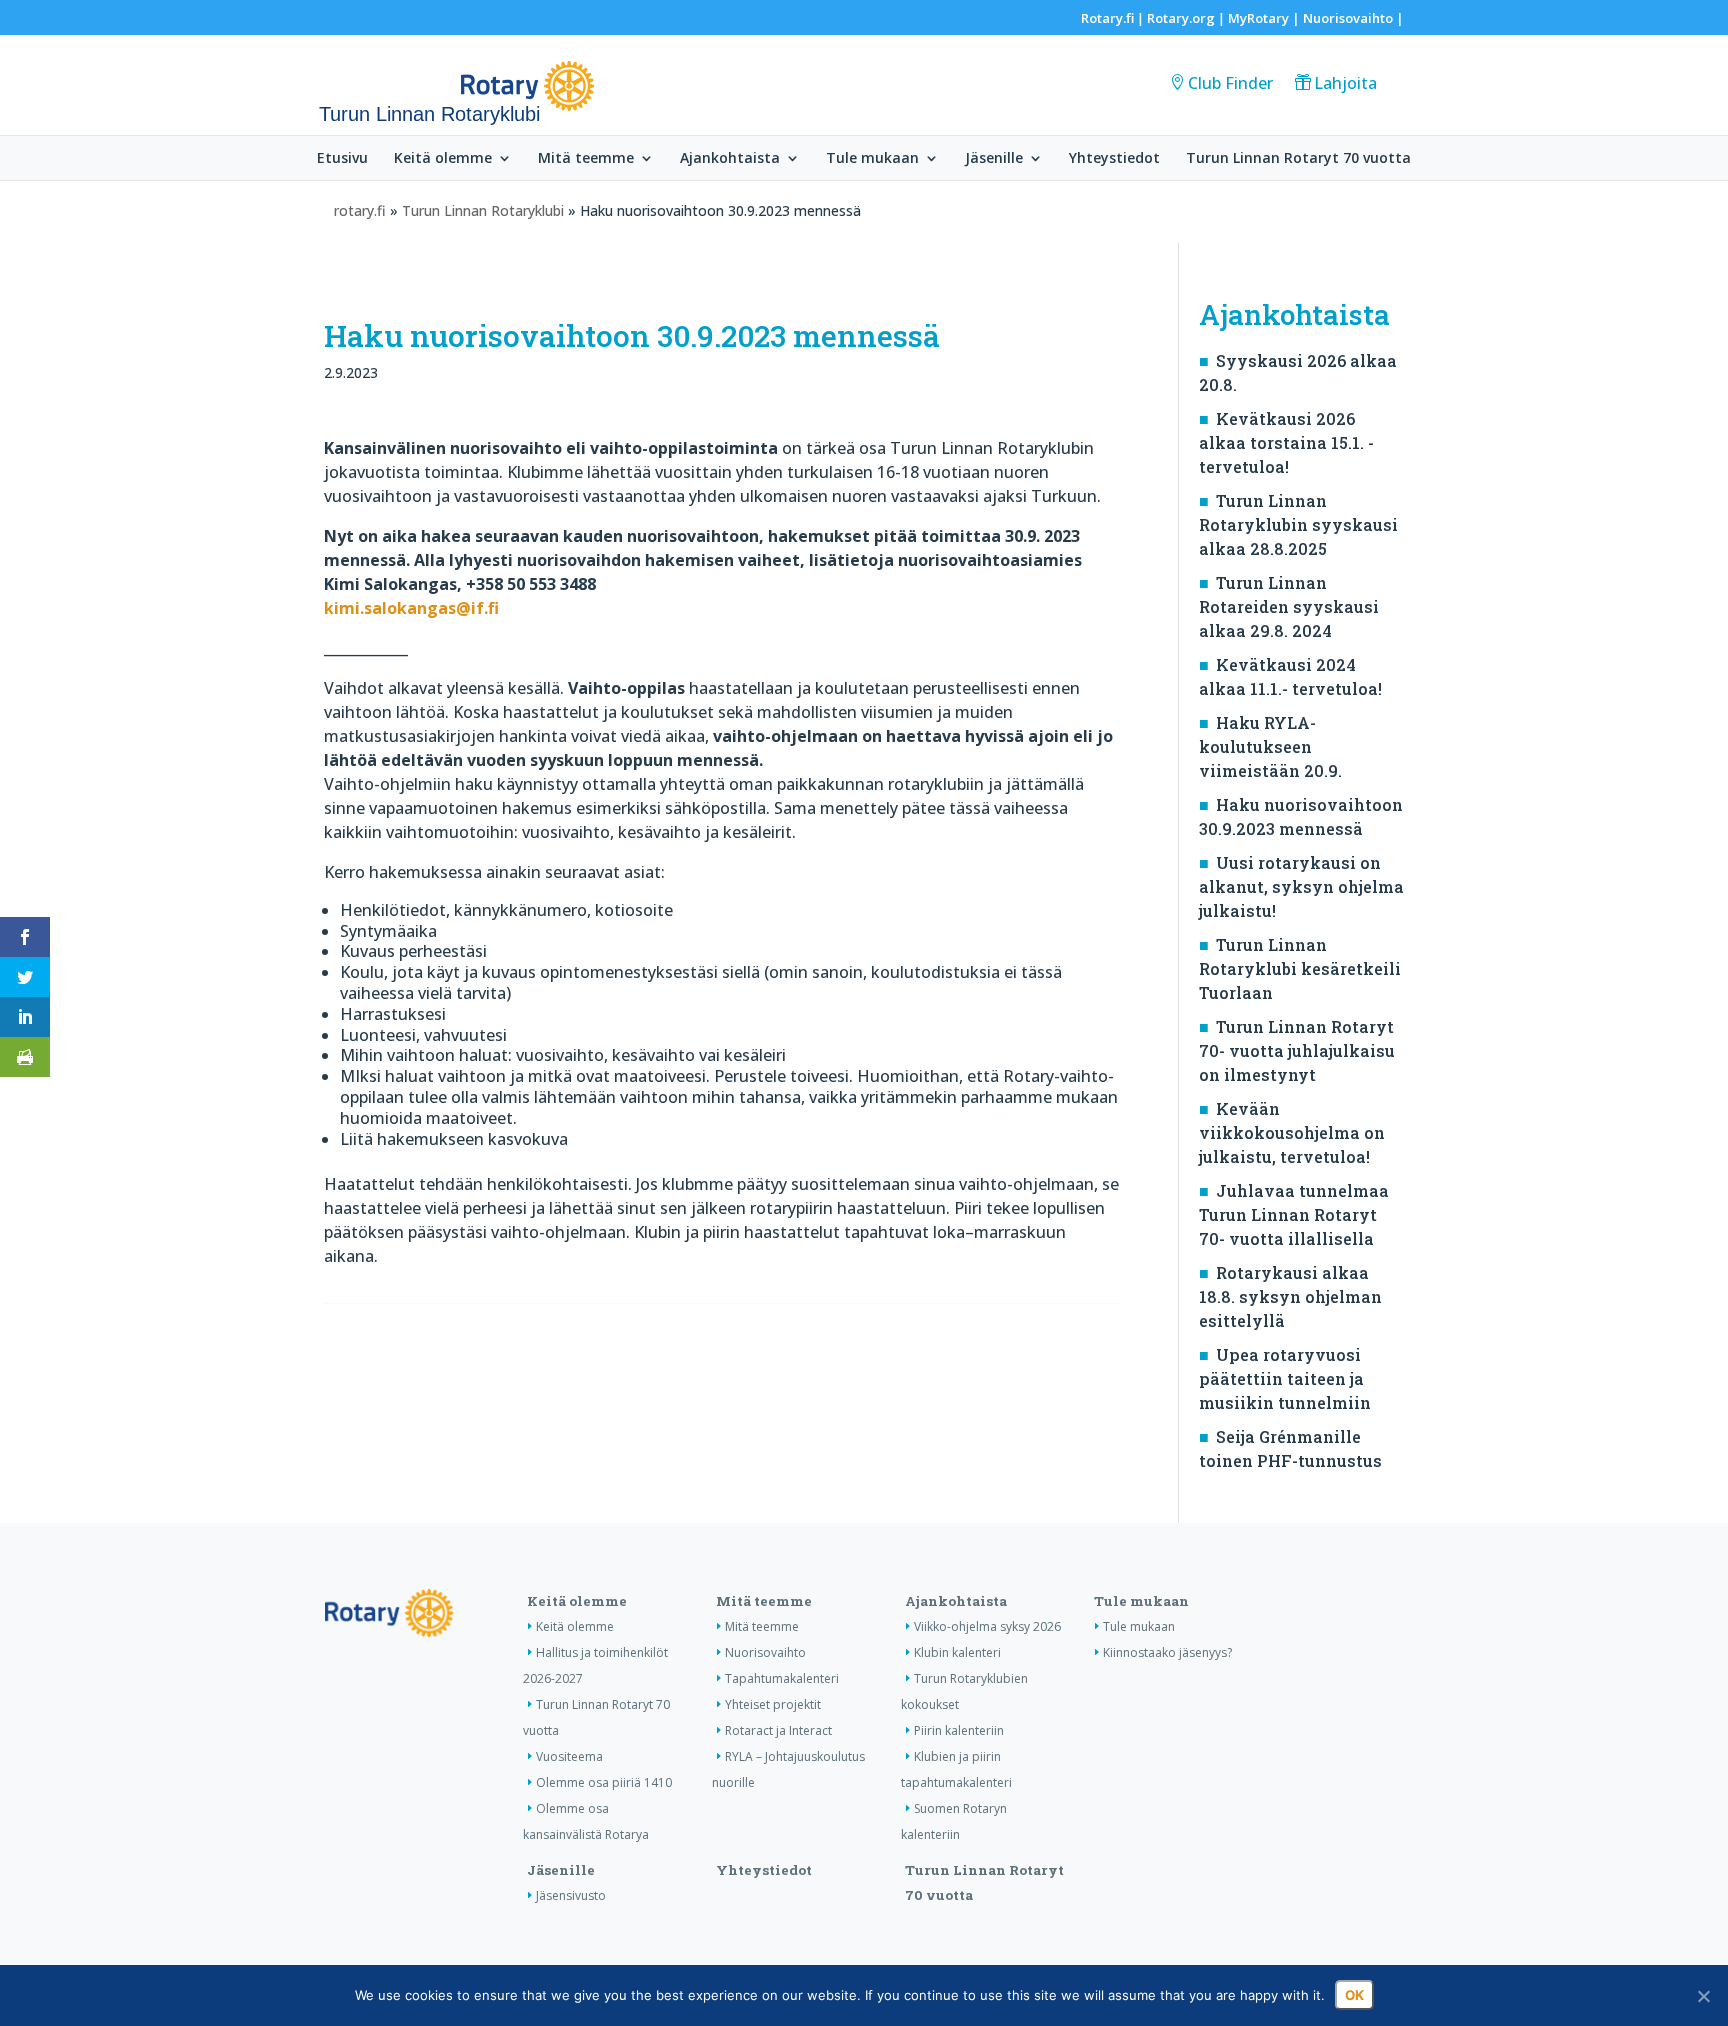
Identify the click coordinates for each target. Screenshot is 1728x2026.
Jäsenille (994, 159)
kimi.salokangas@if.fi (411, 608)
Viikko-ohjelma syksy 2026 (987, 1626)
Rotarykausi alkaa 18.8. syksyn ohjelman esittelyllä (1290, 1296)
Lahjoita (1345, 83)
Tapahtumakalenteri (782, 1678)
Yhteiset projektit (773, 1704)
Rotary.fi (1107, 18)
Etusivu (342, 159)
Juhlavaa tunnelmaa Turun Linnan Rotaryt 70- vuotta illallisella (1294, 1214)
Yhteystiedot (1114, 159)
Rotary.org (1181, 18)
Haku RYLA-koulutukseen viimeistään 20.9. (1270, 746)
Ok (1354, 1995)
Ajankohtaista (730, 159)
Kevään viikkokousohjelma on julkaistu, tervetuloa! (1292, 1132)
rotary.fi (360, 210)
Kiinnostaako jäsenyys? (1167, 1652)
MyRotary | (1265, 18)
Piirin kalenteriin (959, 1730)
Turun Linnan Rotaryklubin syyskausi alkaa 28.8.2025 (1298, 524)
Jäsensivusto (571, 1895)
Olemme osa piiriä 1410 (604, 1782)
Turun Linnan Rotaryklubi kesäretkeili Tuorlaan (1300, 968)
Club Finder (1230, 83)
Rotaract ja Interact (778, 1730)
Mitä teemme (586, 159)
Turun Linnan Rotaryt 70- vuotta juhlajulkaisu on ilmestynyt (1297, 1050)
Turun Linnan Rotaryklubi (483, 210)
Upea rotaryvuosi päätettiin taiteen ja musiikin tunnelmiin (1285, 1378)
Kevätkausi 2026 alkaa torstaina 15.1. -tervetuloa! (1286, 442)
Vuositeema (569, 1756)
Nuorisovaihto (1348, 18)
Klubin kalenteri (957, 1652)
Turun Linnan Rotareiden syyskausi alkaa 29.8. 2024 (1289, 606)
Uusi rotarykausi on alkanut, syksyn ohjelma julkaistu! (1301, 886)
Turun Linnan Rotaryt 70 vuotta (1298, 159)
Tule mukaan (872, 159)
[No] (1703, 1996)
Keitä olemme (443, 159)
